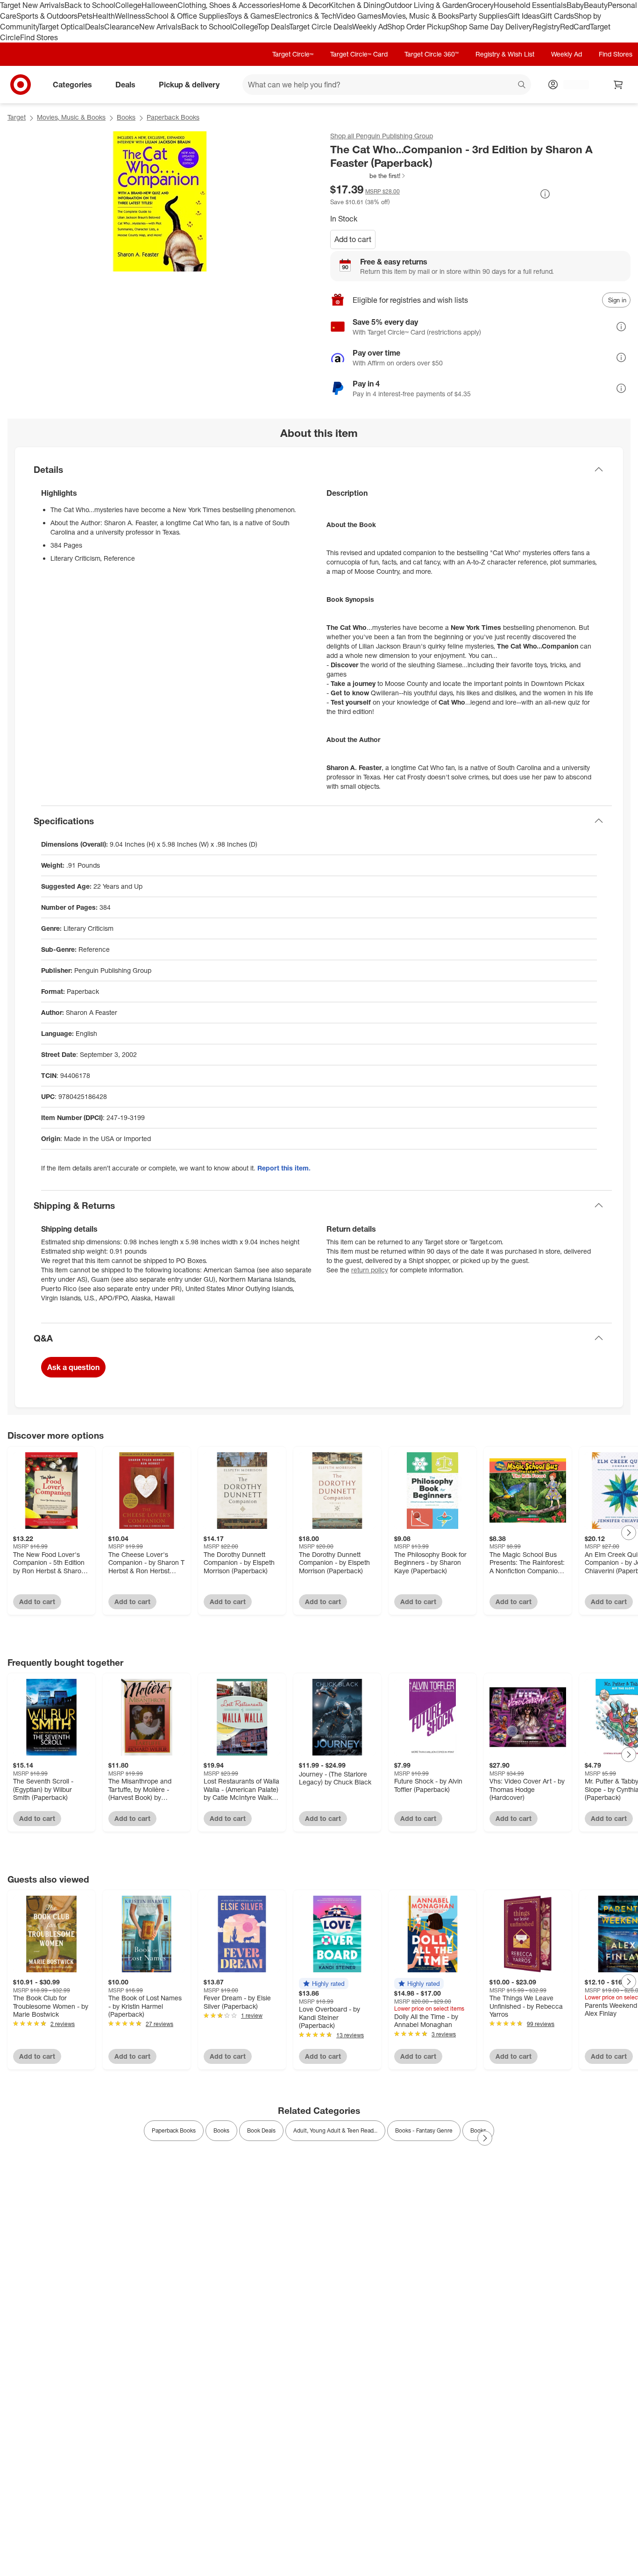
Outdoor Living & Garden (426, 5)
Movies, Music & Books (420, 16)
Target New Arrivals (32, 5)
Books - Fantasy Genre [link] (424, 2130)
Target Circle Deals (321, 27)
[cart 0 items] (618, 85)
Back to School (90, 5)
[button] (368, 176)
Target (17, 117)
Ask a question (73, 1367)
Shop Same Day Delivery (491, 27)
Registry (546, 27)
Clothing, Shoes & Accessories (229, 5)
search (522, 86)
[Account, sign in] (571, 85)
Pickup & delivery (189, 85)
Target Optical (62, 27)
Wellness (130, 16)
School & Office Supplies (186, 16)
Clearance (122, 27)
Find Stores (39, 37)
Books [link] (221, 2130)
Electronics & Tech (305, 16)
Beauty (596, 5)
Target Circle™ (293, 54)
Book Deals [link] (261, 2130)
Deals (95, 27)
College (128, 5)
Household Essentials (530, 5)
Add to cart (353, 239)
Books (126, 117)
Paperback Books (173, 117)
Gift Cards (557, 16)
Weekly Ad (370, 27)
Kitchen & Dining (357, 5)
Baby (575, 5)
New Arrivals (160, 27)
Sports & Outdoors (47, 16)
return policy (370, 1270)
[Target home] (21, 85)
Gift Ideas (524, 16)
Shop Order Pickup (418, 27)
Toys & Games (251, 16)
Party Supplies (483, 16)
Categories (72, 85)
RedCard (575, 27)
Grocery (480, 5)
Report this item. (284, 1168)
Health (104, 16)
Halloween (159, 5)
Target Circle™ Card (359, 54)
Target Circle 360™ (432, 54)
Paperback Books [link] (174, 2130)
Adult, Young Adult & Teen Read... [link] (335, 2130)
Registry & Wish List (505, 54)
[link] (368, 176)
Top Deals (273, 27)
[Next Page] (629, 1533)
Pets (85, 16)
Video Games (359, 16)
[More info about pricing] (545, 194)
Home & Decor (304, 5)
